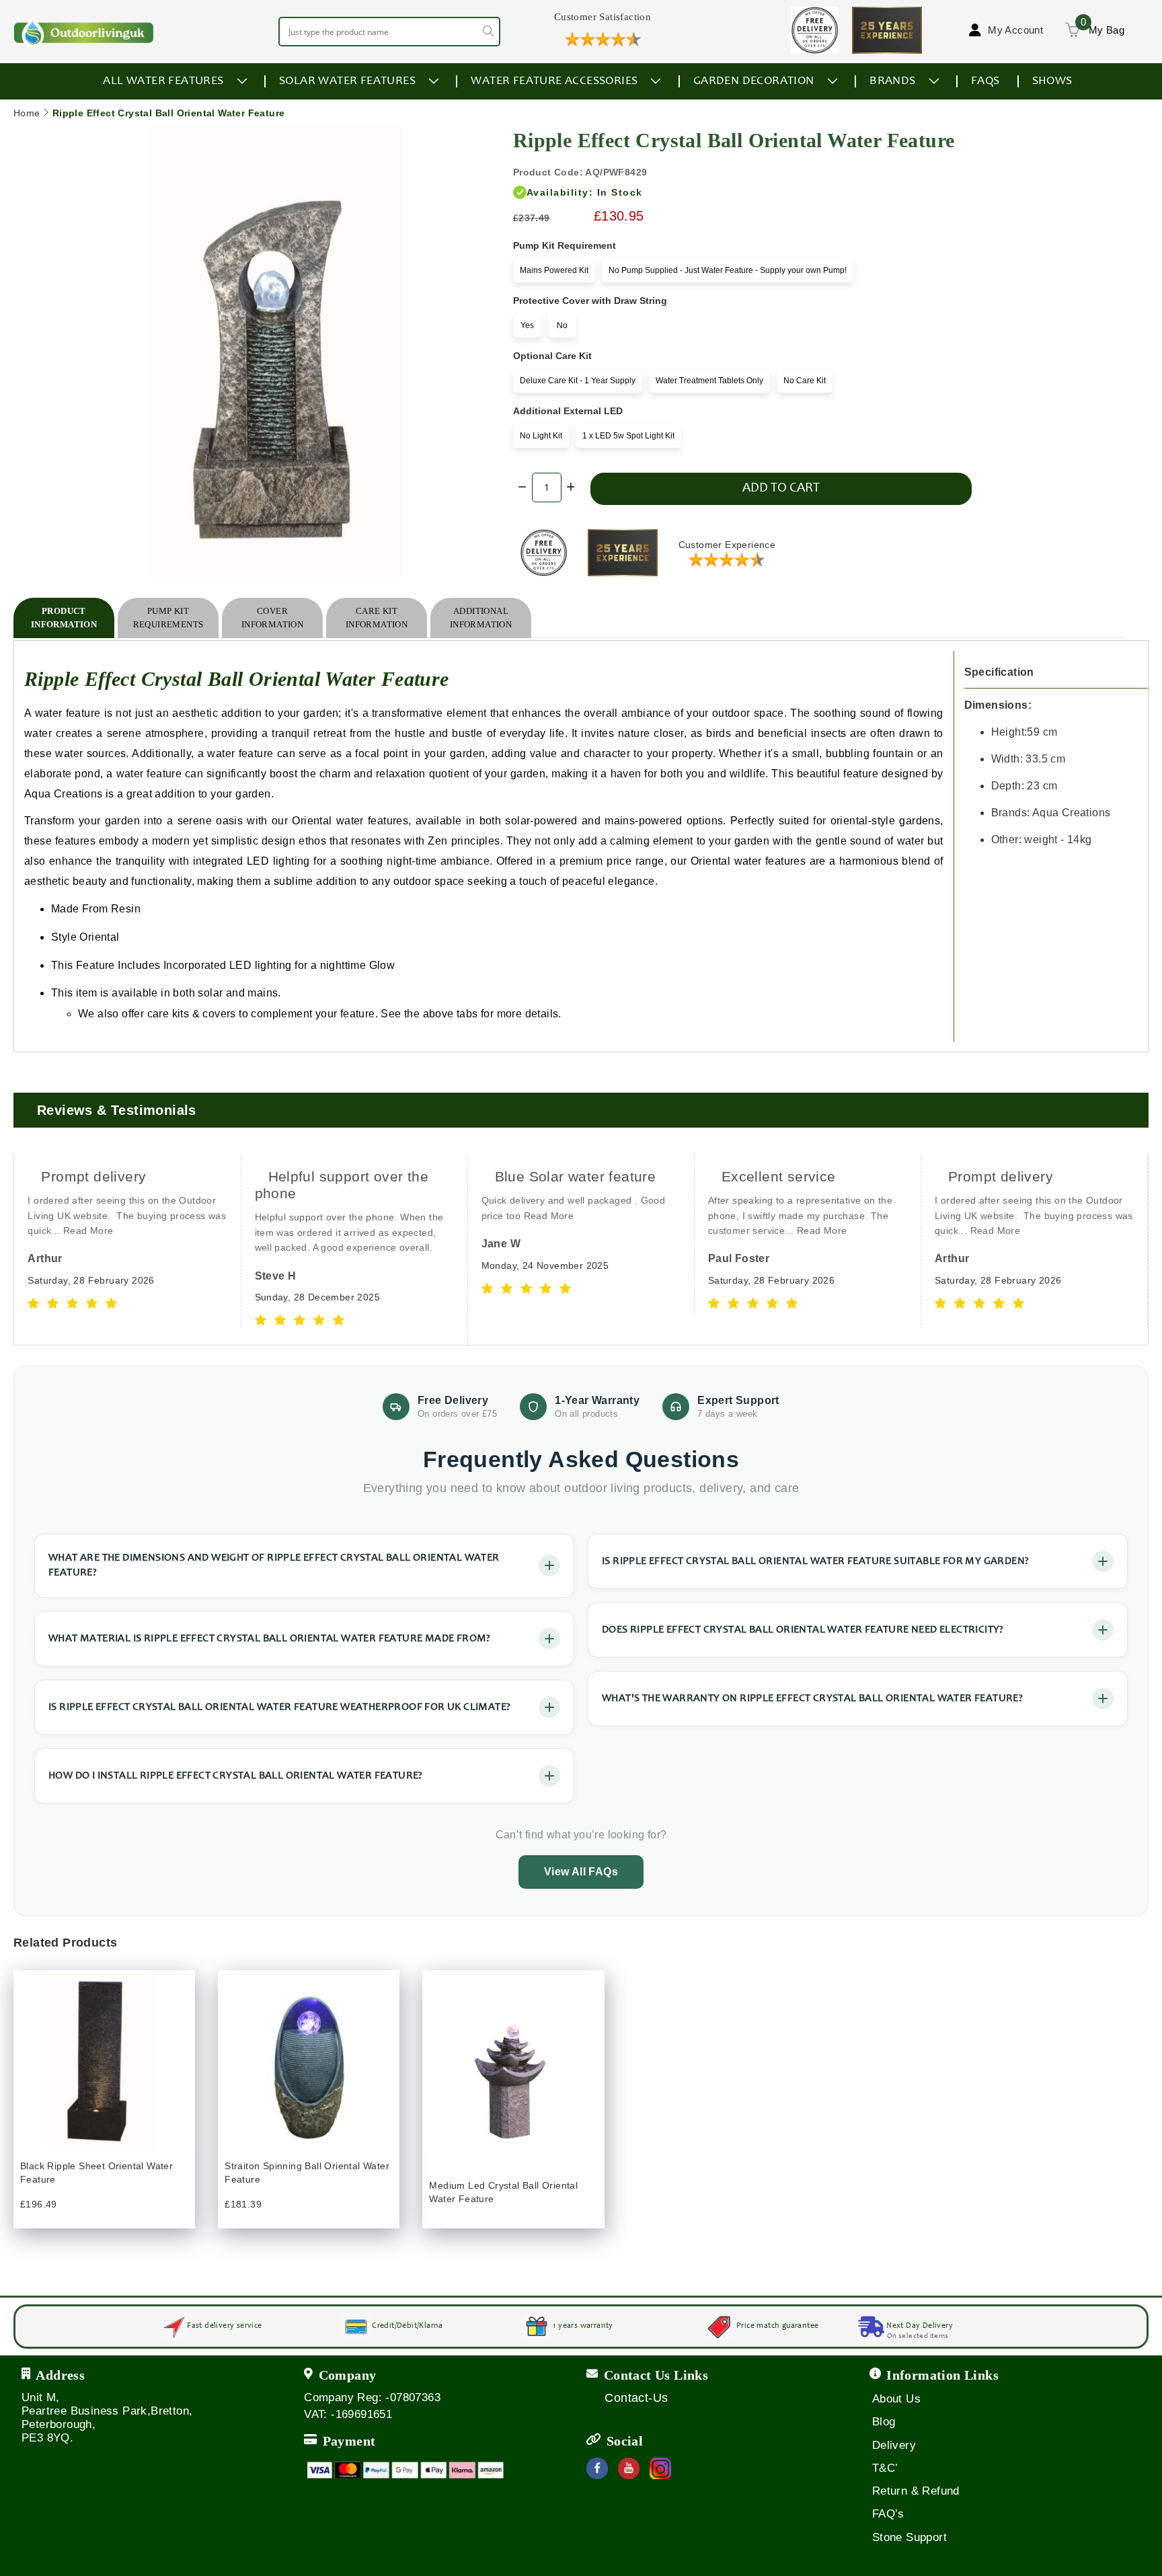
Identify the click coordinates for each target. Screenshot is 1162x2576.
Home (27, 113)
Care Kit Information (377, 618)
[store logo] (84, 31)
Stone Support (909, 2537)
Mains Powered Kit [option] (554, 270)
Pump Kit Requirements (168, 618)
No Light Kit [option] (541, 436)
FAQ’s (888, 2514)
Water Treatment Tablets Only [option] (709, 381)
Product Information (64, 618)
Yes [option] (527, 325)
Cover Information (272, 618)
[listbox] (687, 273)
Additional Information (481, 618)
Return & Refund (916, 2491)
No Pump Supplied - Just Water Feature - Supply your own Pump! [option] (728, 270)
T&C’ (885, 2468)
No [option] (562, 325)
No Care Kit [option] (805, 381)
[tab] (64, 618)
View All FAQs (581, 1872)
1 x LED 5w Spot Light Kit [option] (628, 436)
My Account (1015, 30)
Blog (884, 2422)
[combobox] (389, 32)
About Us (896, 2399)
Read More (88, 1231)
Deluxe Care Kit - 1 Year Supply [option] (578, 381)
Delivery (894, 2445)
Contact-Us (636, 2398)
